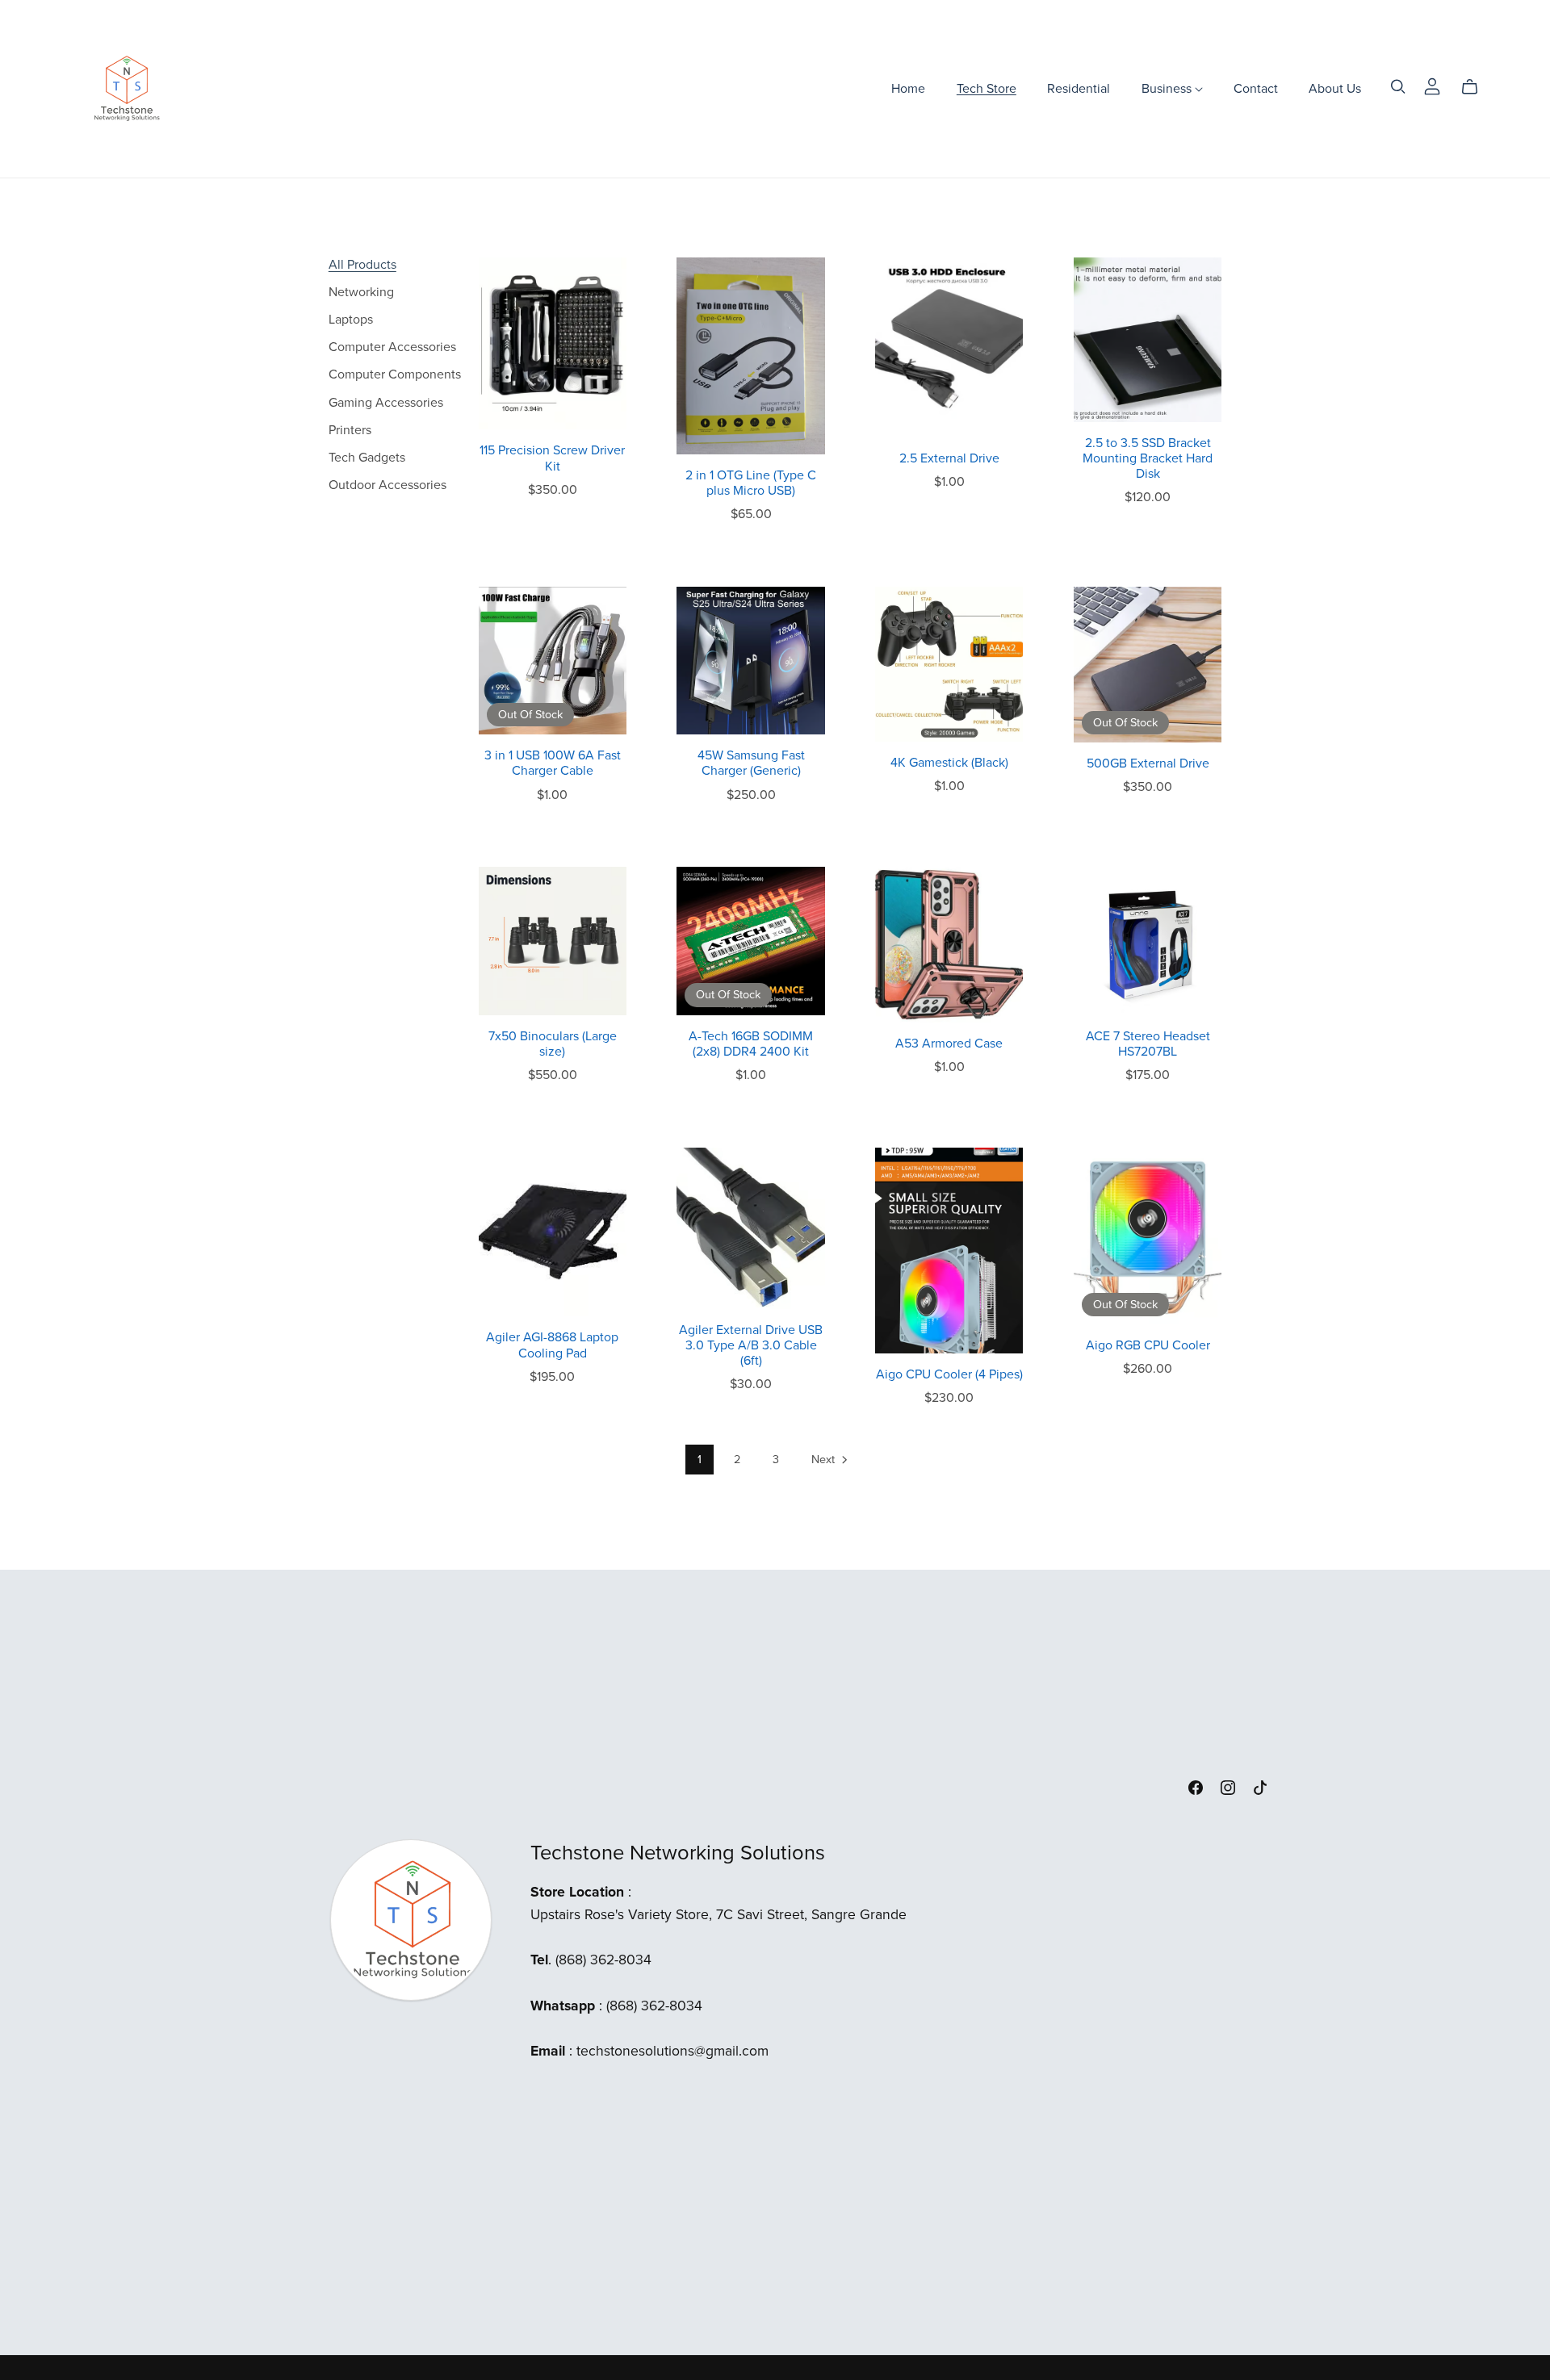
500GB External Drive (1148, 763)
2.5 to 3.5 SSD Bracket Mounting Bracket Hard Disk (1148, 458)
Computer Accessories (392, 347)
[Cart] (1476, 87)
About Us (1335, 88)
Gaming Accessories (386, 403)
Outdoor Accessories (387, 485)
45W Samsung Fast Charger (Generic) (751, 763)
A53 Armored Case (949, 1044)
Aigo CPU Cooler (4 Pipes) (949, 1374)
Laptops (351, 320)
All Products (362, 265)
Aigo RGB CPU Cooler (1148, 1345)
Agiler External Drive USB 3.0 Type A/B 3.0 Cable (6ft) (751, 1345)
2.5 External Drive (949, 458)
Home (908, 88)
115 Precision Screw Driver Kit (552, 458)
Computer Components (395, 374)
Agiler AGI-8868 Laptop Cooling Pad (552, 1345)
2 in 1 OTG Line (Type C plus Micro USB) (751, 483)
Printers (350, 430)
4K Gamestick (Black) (949, 763)
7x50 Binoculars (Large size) (553, 1044)
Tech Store (987, 88)
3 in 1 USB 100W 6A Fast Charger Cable (553, 763)
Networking (361, 292)
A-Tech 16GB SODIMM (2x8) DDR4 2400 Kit (751, 1044)
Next (825, 1460)
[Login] (1432, 85)
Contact (1256, 88)
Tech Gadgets (367, 458)
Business (1168, 88)
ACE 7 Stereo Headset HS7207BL (1148, 1044)
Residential (1079, 88)
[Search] (1398, 87)
